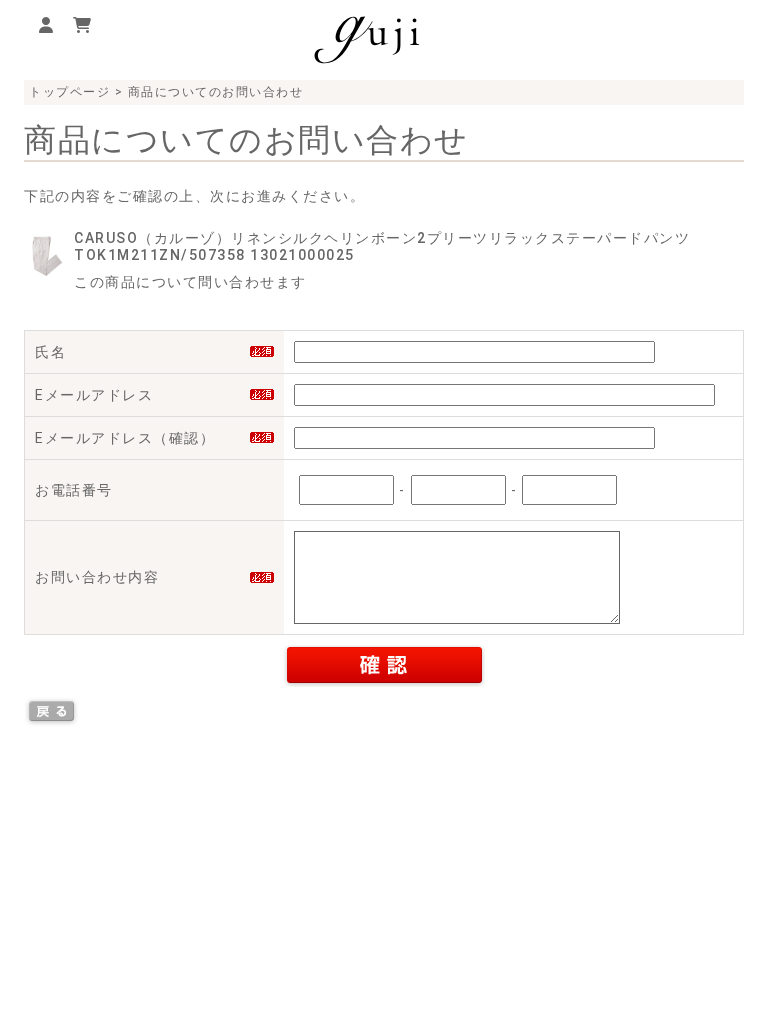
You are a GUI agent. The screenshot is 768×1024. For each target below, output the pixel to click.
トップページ (69, 92)
